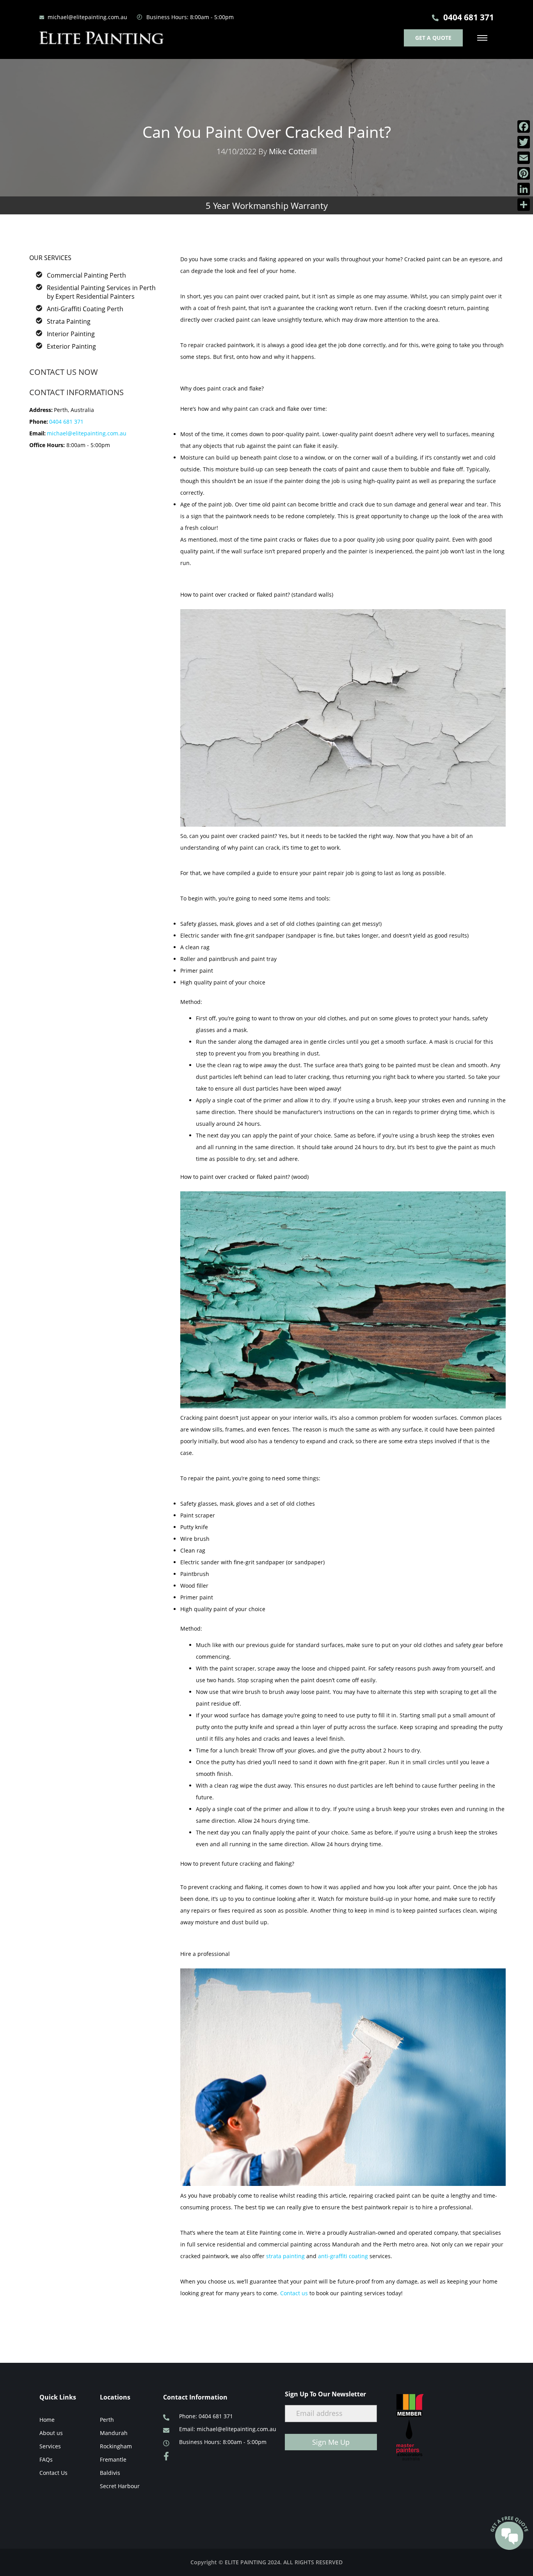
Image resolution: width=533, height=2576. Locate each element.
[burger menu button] (482, 38)
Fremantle (113, 2459)
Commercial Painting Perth (86, 275)
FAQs (46, 2459)
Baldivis (110, 2473)
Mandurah (114, 2433)
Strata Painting (69, 321)
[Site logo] (102, 38)
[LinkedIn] (524, 189)
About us (51, 2433)
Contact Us (53, 2473)
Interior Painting (71, 334)
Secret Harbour (120, 2486)
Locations (115, 2397)
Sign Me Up (331, 2442)
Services (50, 2446)
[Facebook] (524, 127)
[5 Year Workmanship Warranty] (266, 166)
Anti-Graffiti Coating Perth (85, 309)
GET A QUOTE (433, 38)
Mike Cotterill (293, 151)
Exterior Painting (71, 346)
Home (47, 2420)
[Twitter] (524, 142)
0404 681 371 (66, 422)
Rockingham (116, 2446)
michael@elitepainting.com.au (87, 433)
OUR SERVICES (50, 258)
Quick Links (58, 2397)
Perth (107, 2420)
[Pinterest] (524, 173)
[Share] (524, 205)
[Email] (524, 158)
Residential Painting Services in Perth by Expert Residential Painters (101, 292)
